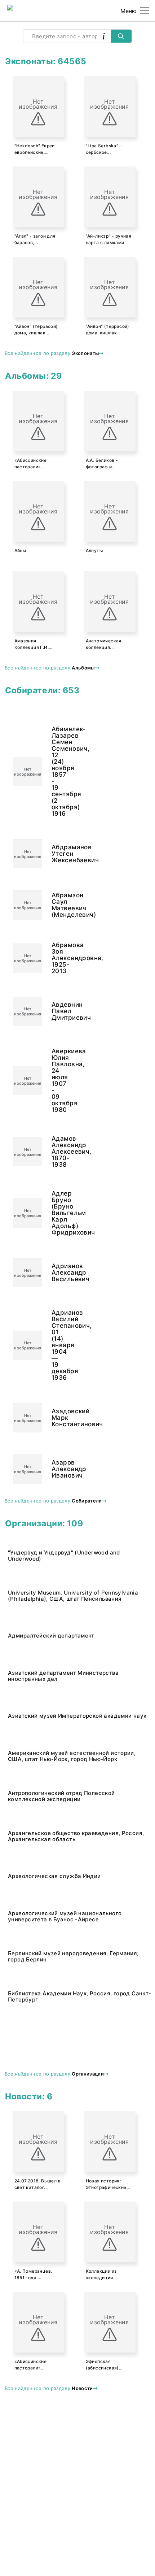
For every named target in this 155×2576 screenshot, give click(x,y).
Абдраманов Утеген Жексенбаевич (55, 854)
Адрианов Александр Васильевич (55, 1272)
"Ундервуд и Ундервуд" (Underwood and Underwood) (64, 1556)
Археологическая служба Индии (54, 1876)
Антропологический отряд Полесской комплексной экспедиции (61, 1796)
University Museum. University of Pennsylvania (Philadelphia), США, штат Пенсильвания (73, 1596)
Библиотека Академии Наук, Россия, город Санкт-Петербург (79, 1996)
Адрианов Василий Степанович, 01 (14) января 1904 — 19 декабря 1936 (55, 1345)
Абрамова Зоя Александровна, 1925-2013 (55, 958)
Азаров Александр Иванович (55, 1469)
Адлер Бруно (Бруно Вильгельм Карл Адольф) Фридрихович (55, 1213)
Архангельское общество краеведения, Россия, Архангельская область (76, 1836)
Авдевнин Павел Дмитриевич (55, 1011)
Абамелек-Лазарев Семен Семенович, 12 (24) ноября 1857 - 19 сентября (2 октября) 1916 (55, 771)
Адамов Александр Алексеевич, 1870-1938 (55, 1152)
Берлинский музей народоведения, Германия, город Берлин (73, 1956)
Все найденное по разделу (52, 353)
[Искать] (121, 36)
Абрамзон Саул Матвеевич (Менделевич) (55, 905)
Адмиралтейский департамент (51, 1636)
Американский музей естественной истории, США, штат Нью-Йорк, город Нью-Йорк (72, 1756)
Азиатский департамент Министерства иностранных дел (63, 1676)
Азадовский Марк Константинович (55, 1418)
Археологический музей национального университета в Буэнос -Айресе (65, 1916)
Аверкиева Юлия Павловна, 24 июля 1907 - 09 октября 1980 (55, 1080)
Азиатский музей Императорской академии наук (77, 1716)
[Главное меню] (145, 11)
